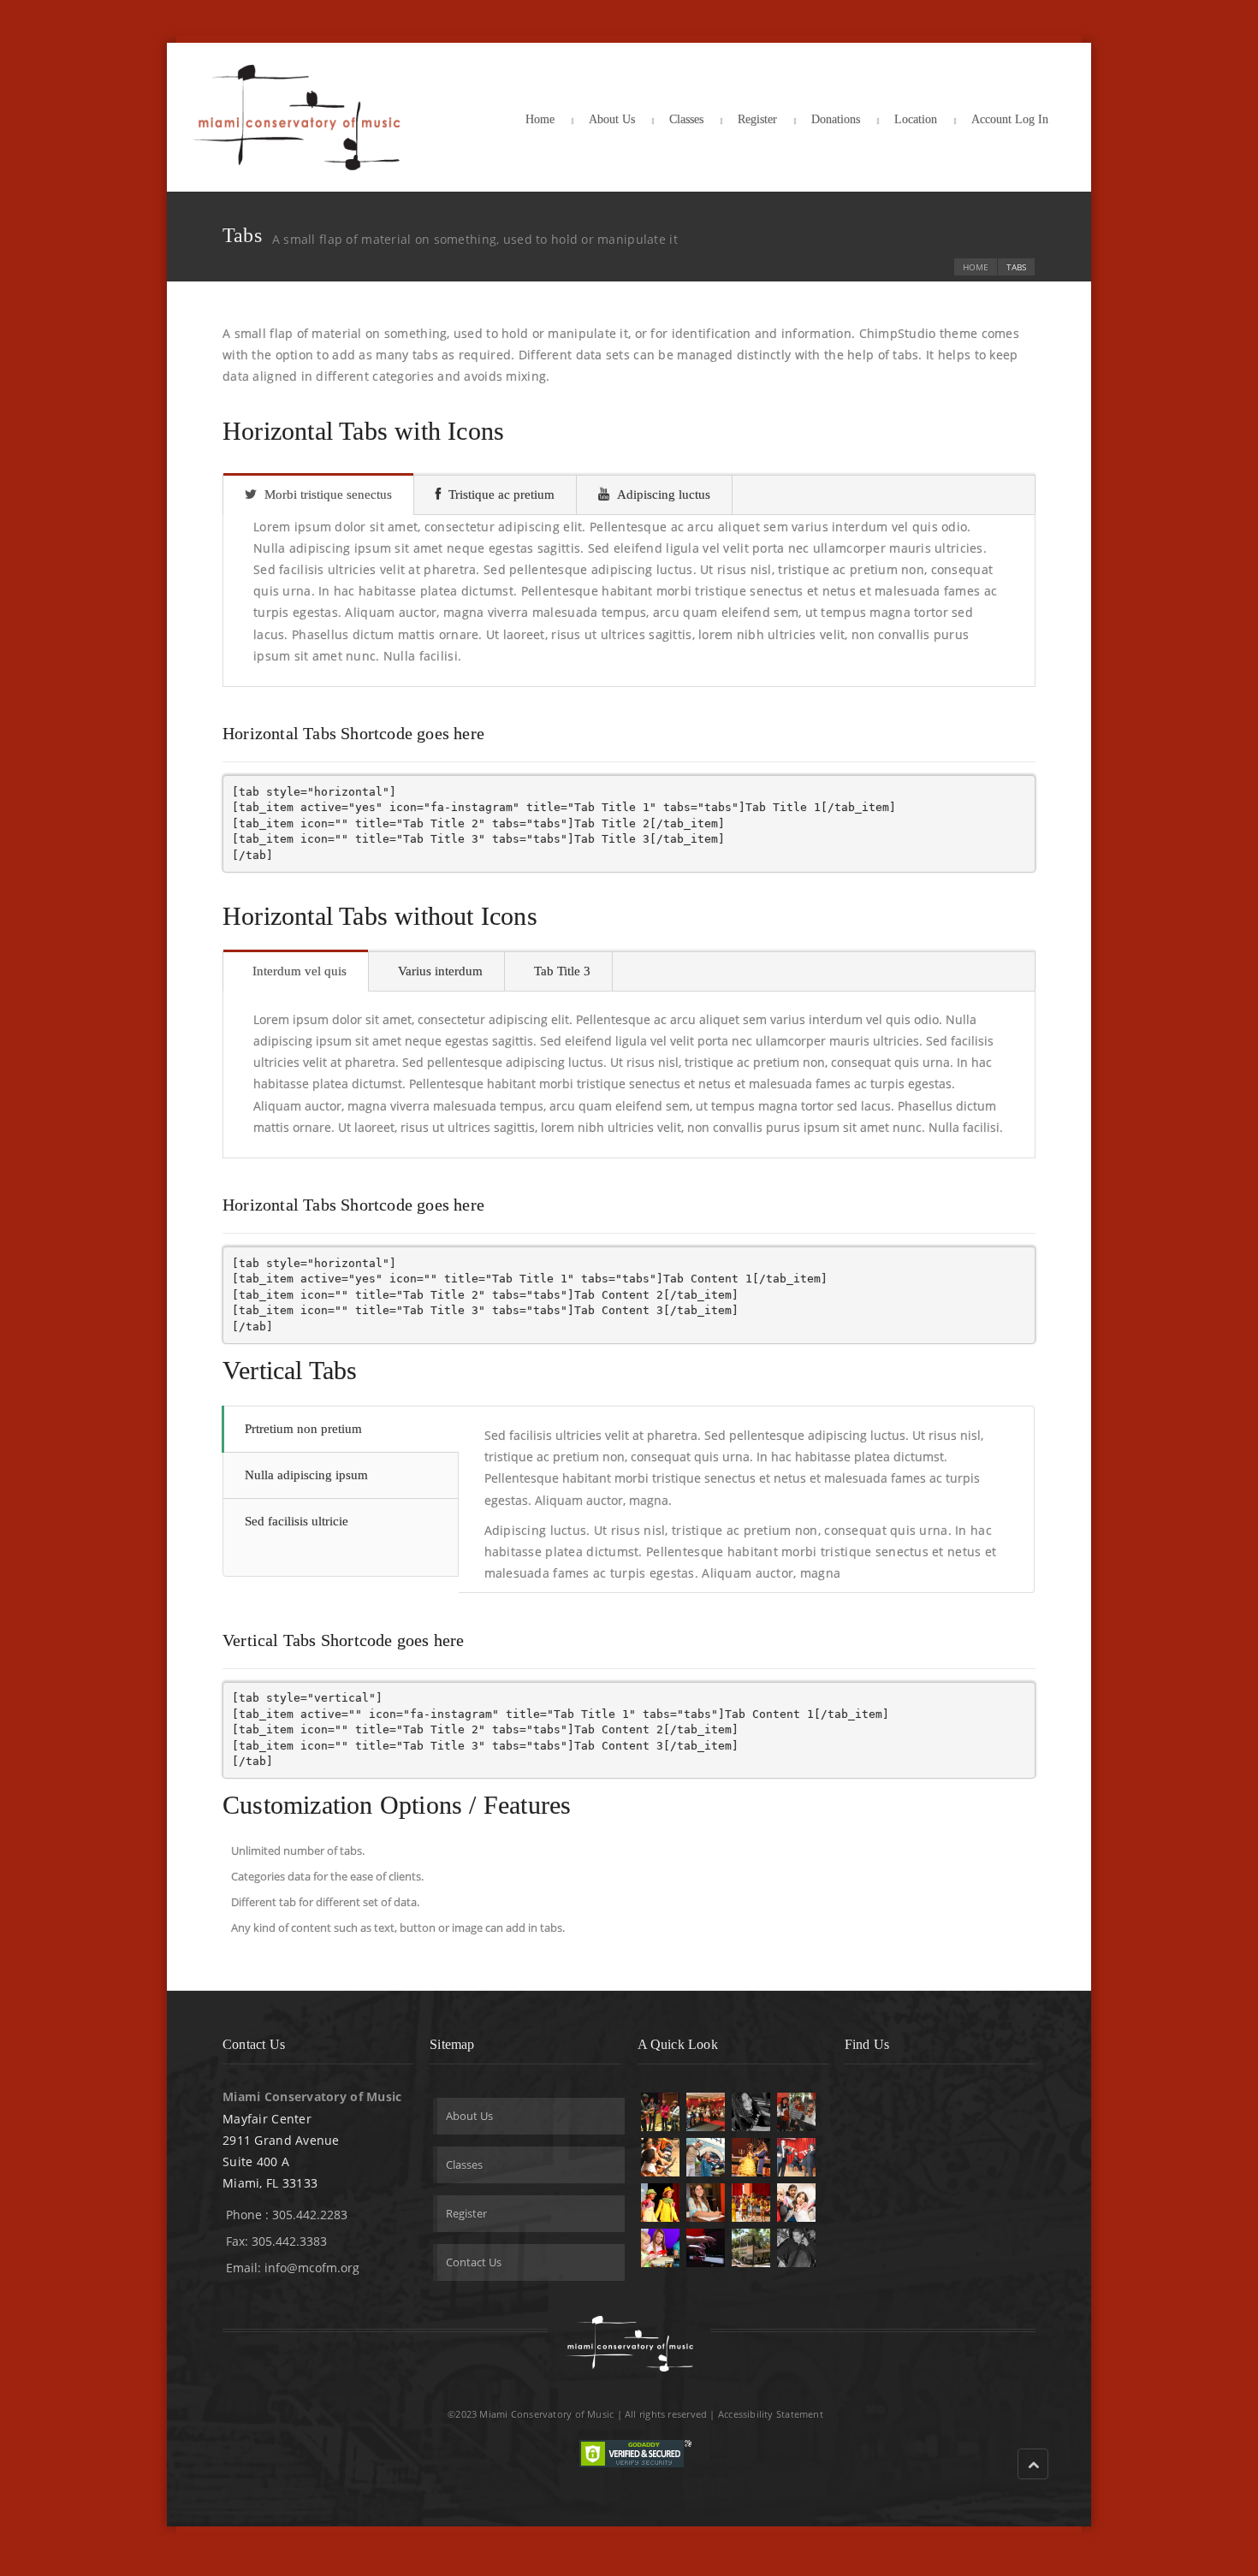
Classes (686, 119)
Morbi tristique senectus (328, 494)
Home (540, 119)
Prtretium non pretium (303, 1429)
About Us (612, 119)
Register (757, 119)
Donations (836, 119)
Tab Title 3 (562, 971)
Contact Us (474, 2262)
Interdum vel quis (300, 971)
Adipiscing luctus (664, 494)
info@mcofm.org (312, 2268)
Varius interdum (440, 971)
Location (916, 119)
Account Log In (1010, 119)
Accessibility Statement (771, 2414)
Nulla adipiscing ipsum (306, 1475)
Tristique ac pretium (501, 494)
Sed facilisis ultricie (297, 1521)
